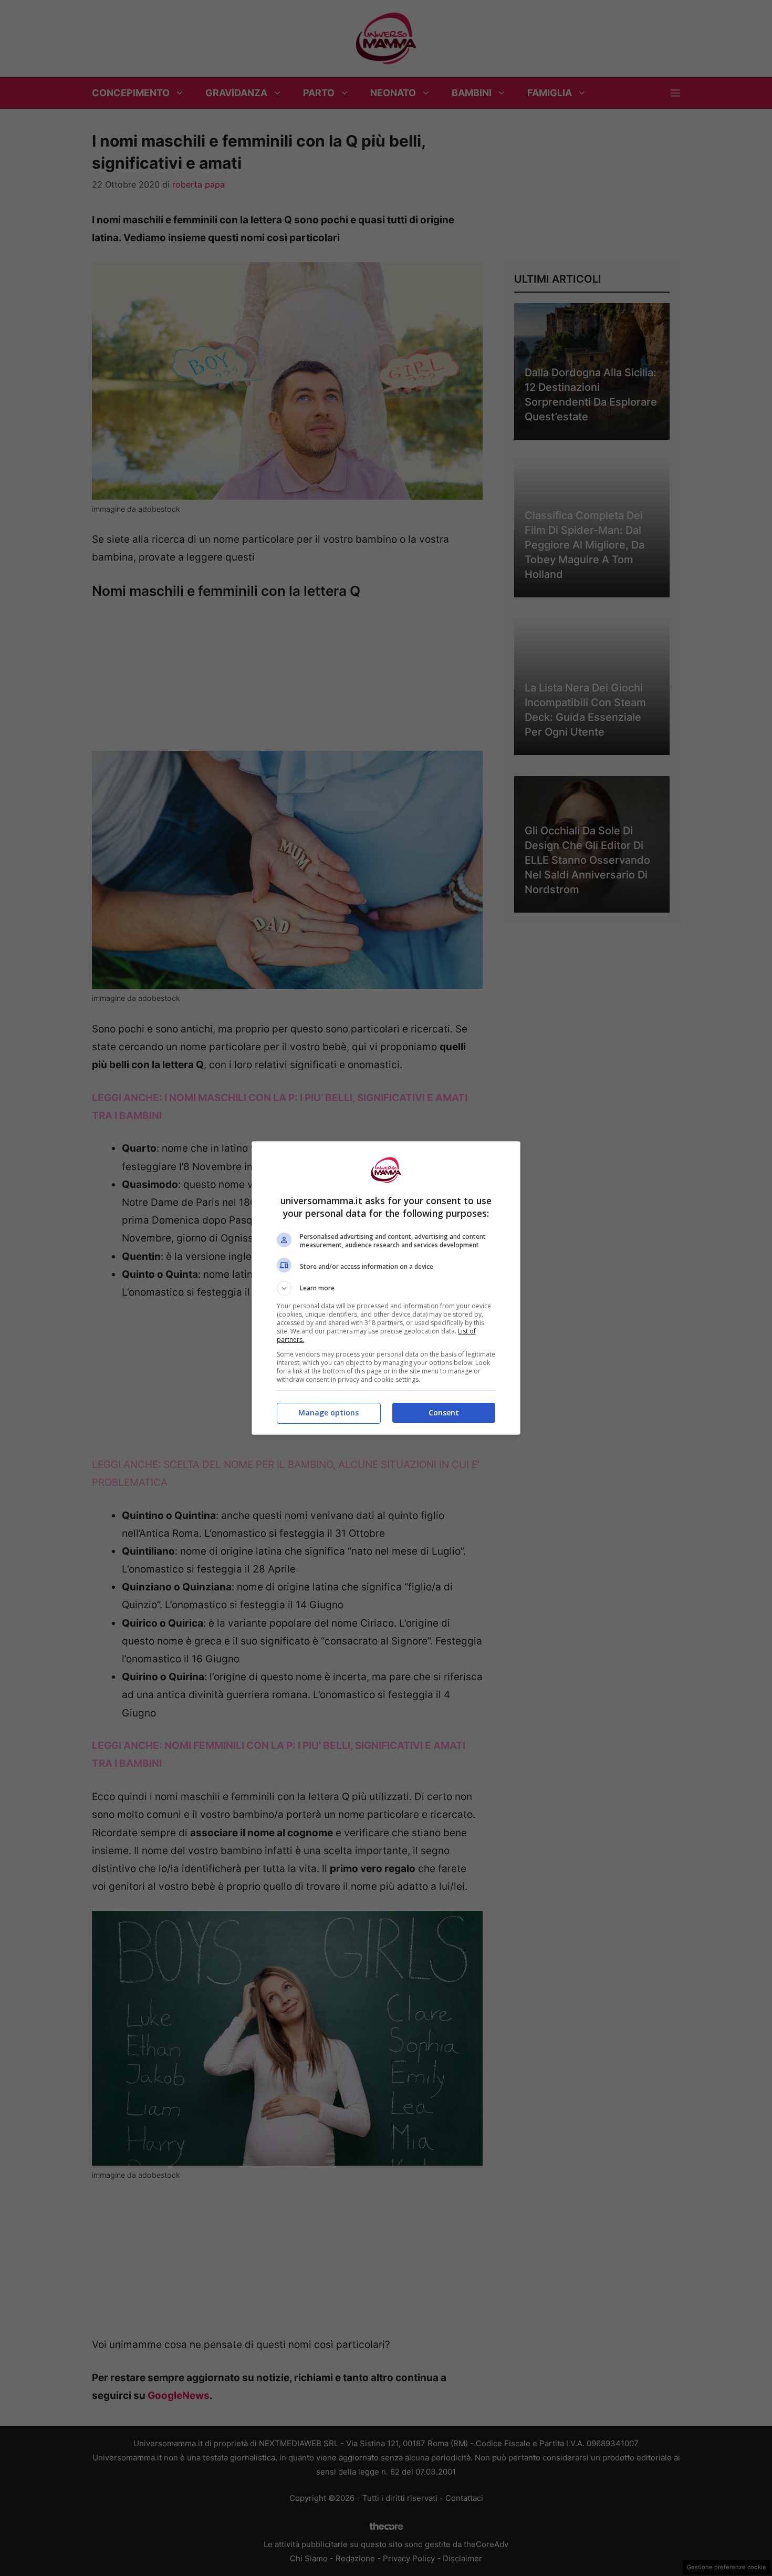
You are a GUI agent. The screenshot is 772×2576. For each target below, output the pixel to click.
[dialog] (386, 1288)
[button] (386, 1288)
